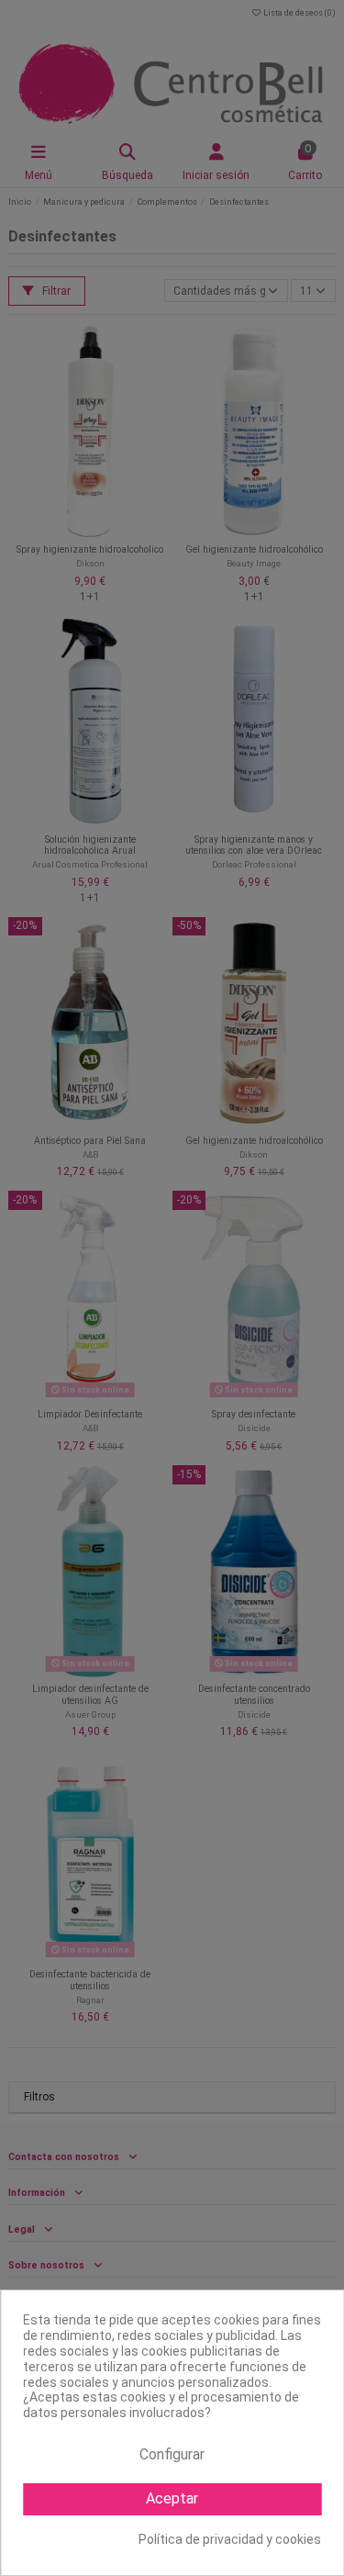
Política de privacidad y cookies (230, 2539)
